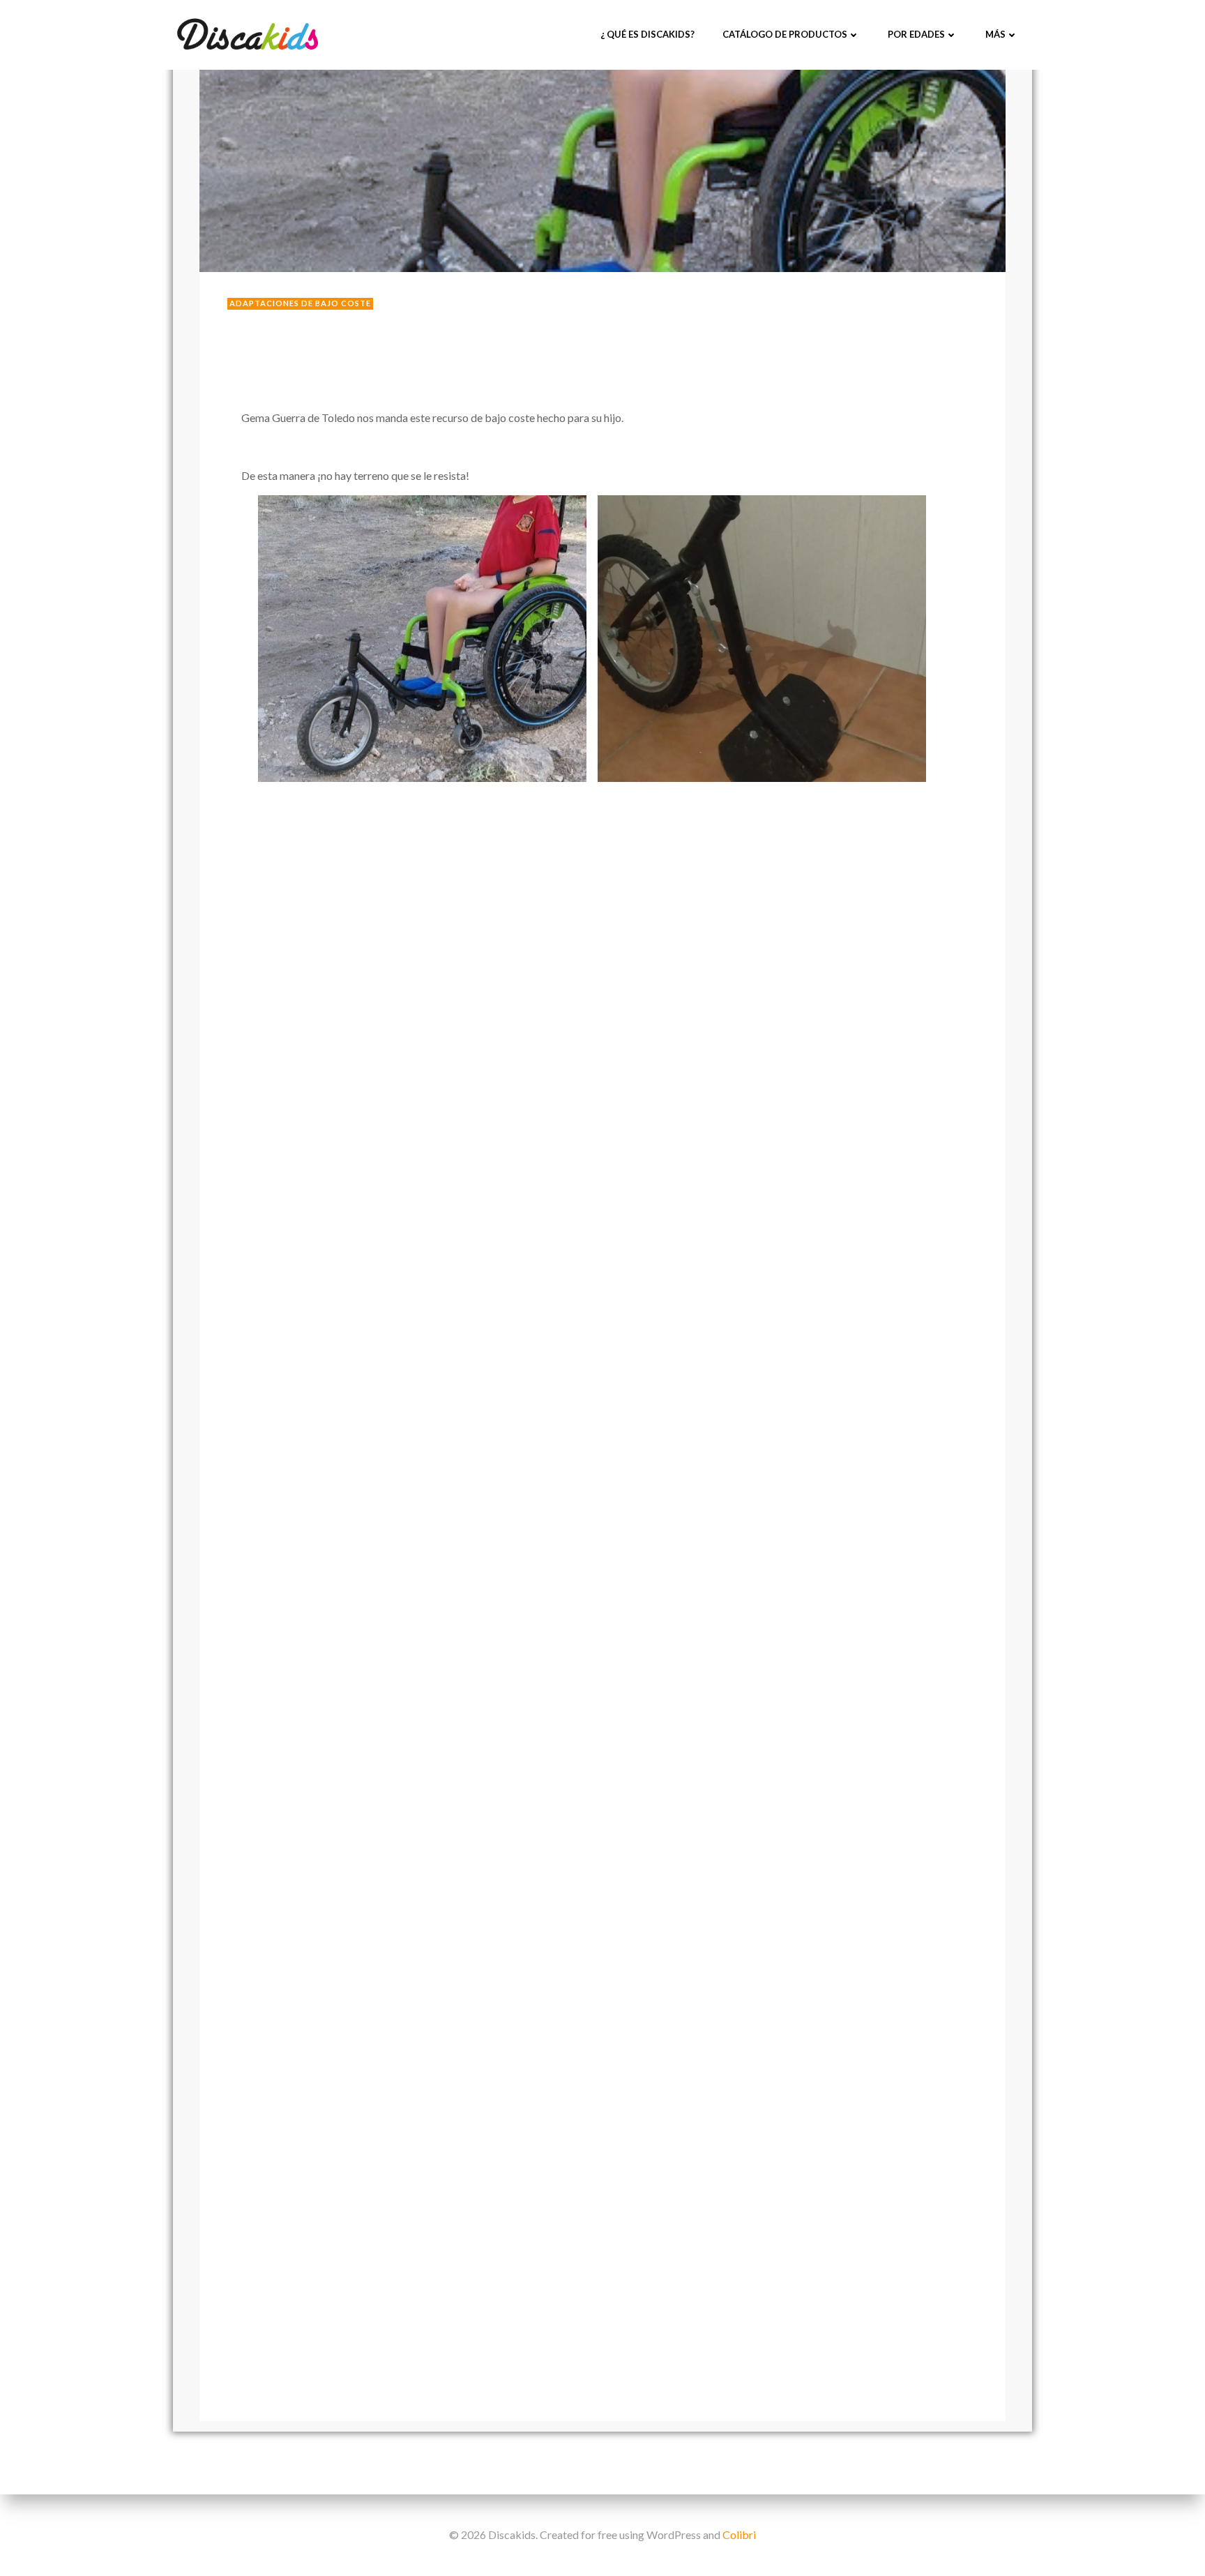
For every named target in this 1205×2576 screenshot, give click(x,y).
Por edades (916, 34)
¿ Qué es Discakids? (647, 34)
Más (995, 34)
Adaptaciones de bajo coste (300, 303)
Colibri (739, 2534)
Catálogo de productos (785, 34)
